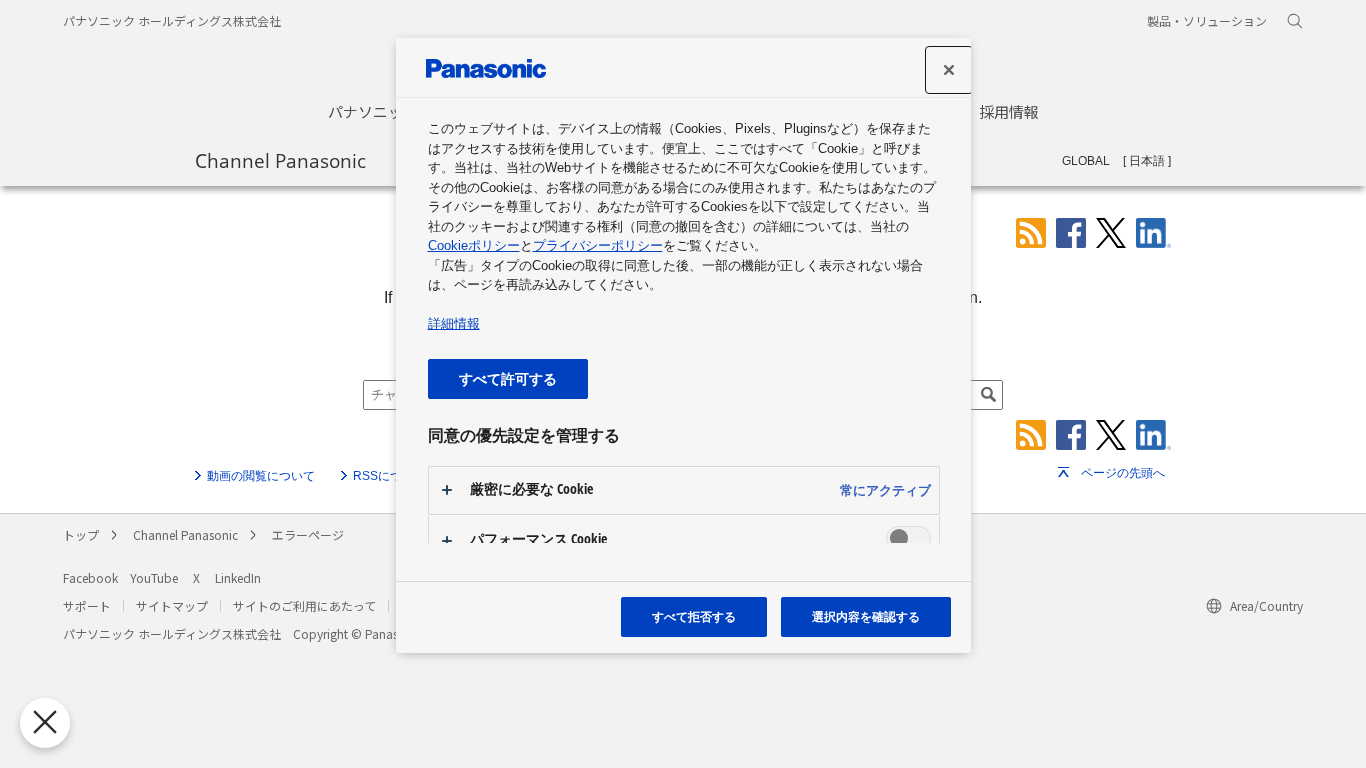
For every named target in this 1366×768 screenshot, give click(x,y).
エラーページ (308, 534)
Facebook (90, 577)
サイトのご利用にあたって (304, 605)
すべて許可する (508, 378)
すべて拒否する (694, 616)
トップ (81, 534)
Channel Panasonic (280, 160)
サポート (87, 605)
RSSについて (389, 476)
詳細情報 (454, 323)
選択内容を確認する (866, 616)
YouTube (154, 577)
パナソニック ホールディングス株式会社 (172, 20)
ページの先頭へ (1123, 473)
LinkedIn (238, 577)
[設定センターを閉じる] (949, 70)
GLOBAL (1086, 161)
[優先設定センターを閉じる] (45, 723)
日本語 (1147, 161)
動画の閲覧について (261, 476)
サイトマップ (172, 605)
